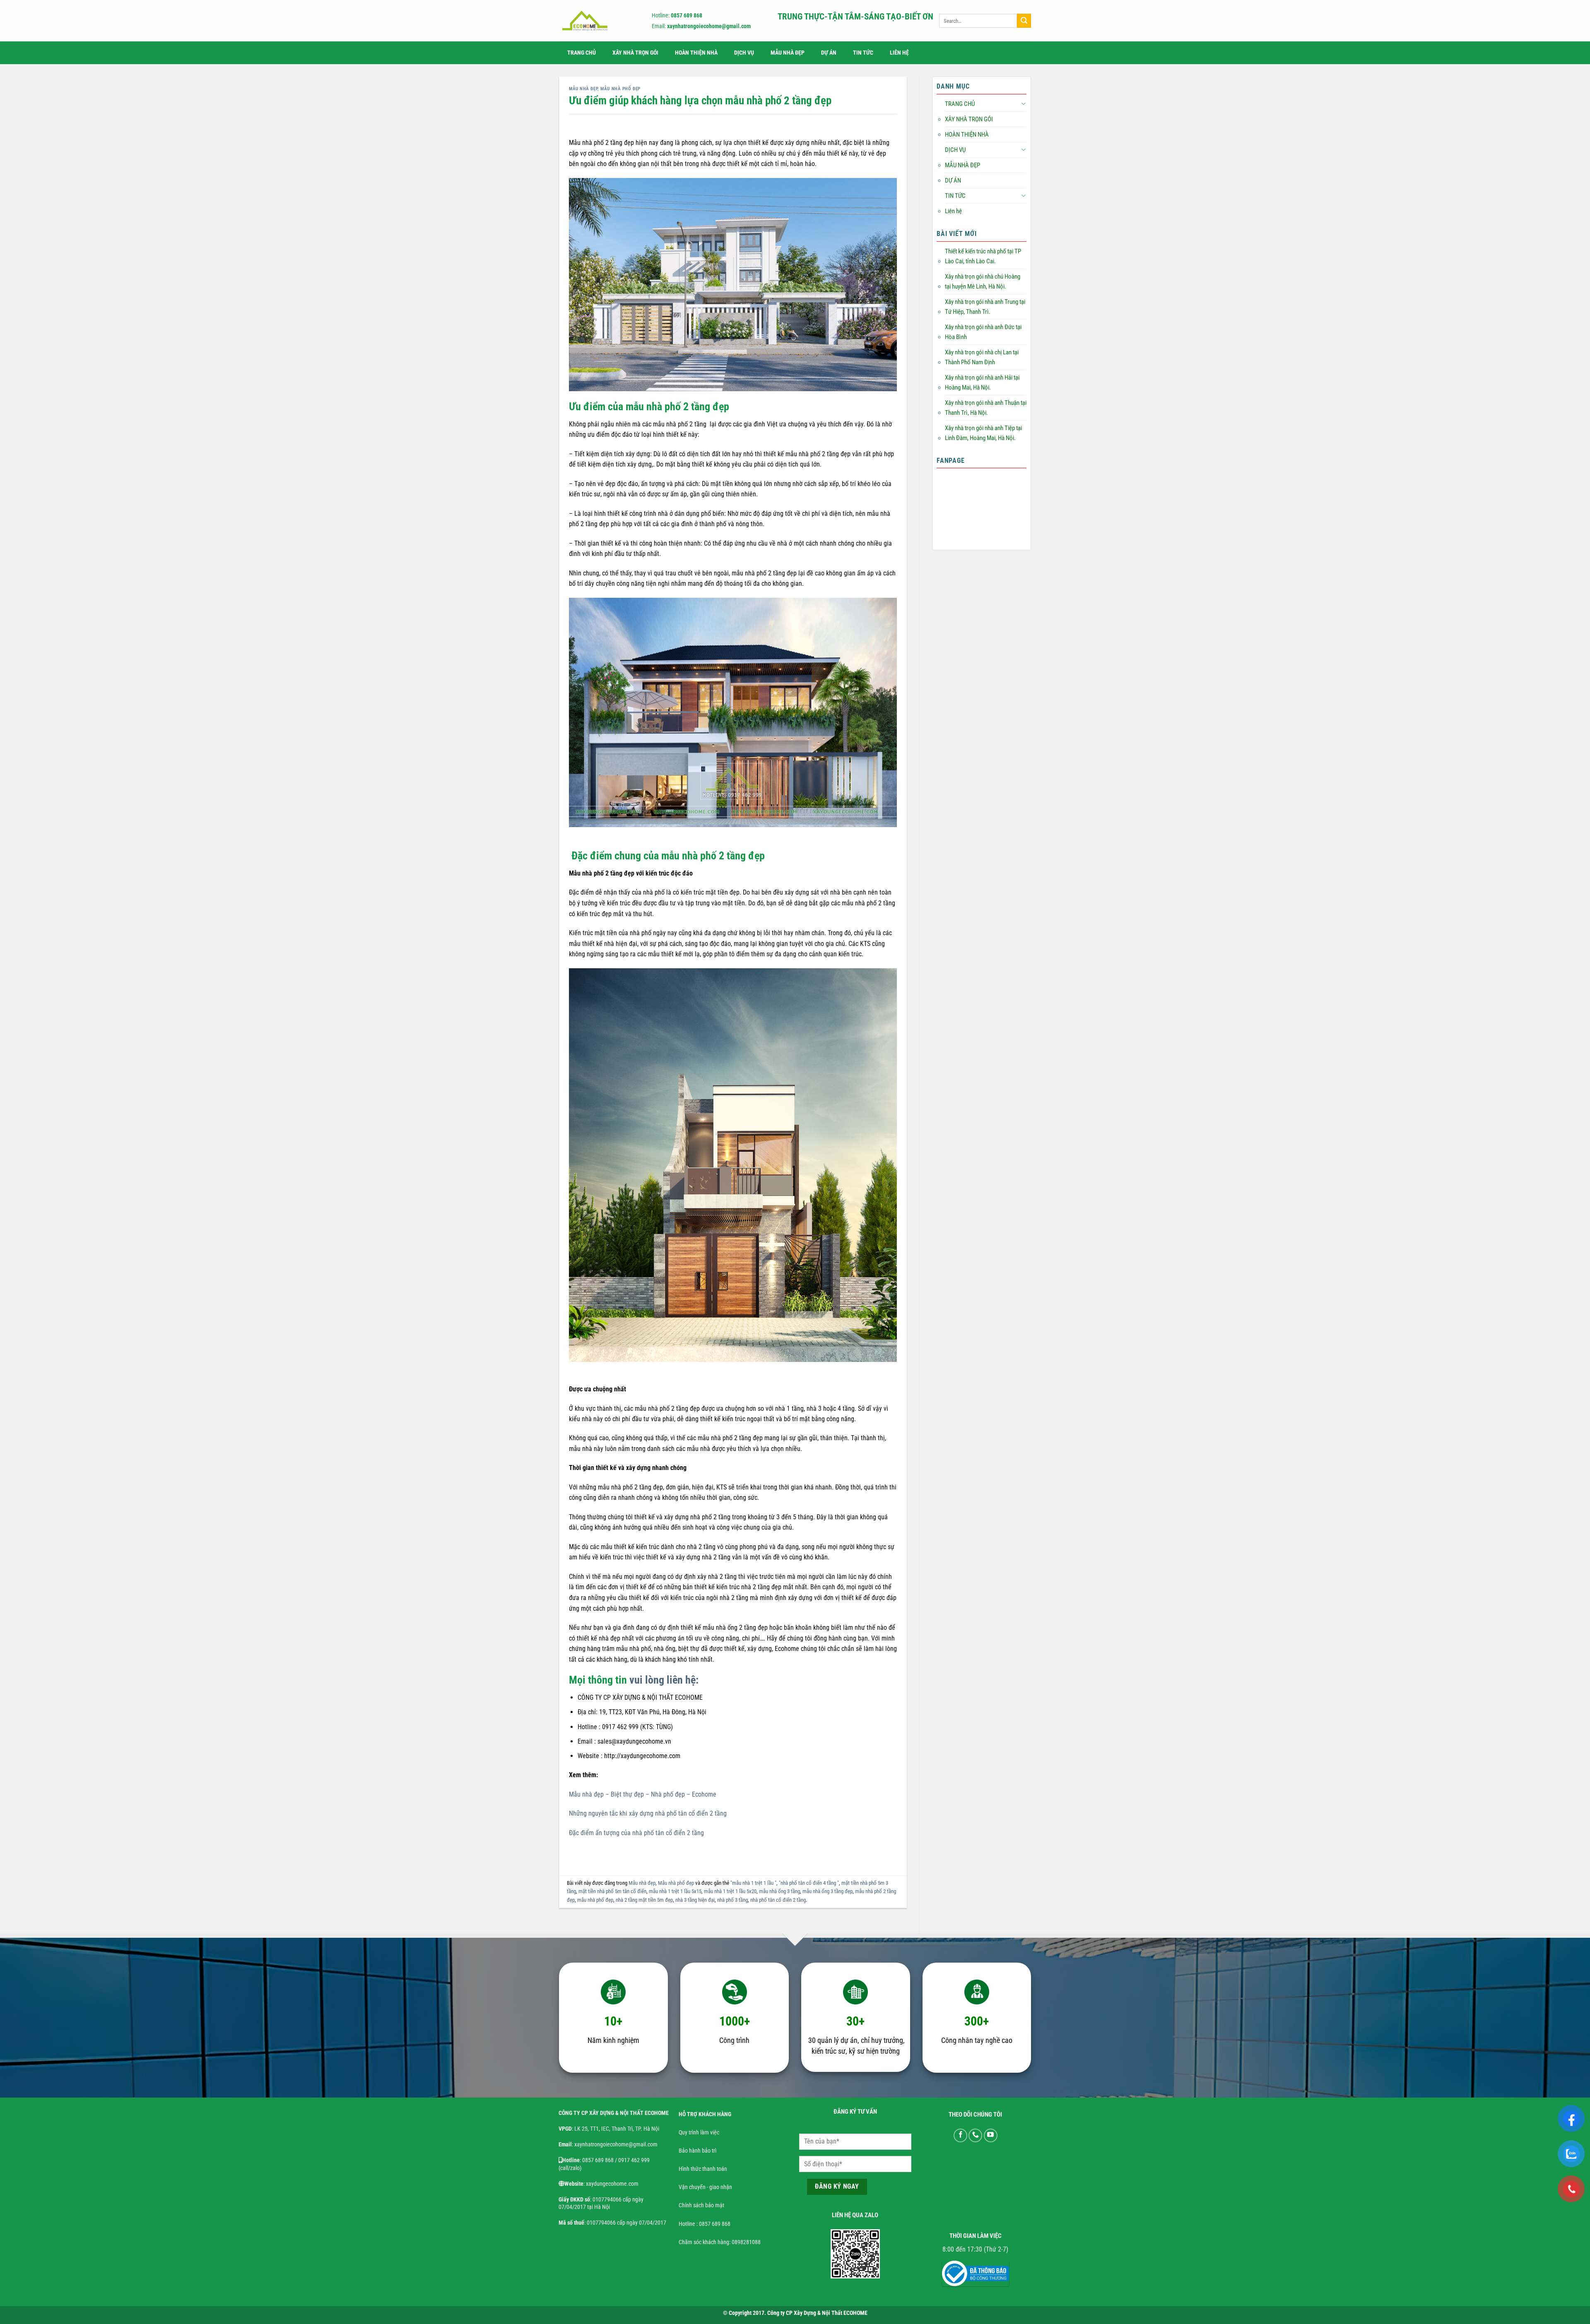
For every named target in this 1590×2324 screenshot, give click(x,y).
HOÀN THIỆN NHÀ (696, 53)
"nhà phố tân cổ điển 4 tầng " (809, 1883)
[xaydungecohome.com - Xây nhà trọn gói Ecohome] (598, 21)
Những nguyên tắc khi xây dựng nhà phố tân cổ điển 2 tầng (648, 1813)
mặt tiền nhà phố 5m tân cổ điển (612, 1891)
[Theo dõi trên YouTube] (991, 2135)
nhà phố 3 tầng (732, 1900)
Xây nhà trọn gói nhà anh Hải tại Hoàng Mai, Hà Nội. (982, 383)
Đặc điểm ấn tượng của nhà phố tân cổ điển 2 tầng (636, 1833)
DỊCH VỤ (744, 53)
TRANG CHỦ (582, 53)
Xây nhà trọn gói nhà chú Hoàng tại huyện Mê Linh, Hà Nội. (983, 281)
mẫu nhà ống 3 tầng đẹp (828, 1891)
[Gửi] (1024, 21)
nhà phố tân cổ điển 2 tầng (778, 1900)
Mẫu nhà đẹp (583, 89)
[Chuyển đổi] (1023, 104)
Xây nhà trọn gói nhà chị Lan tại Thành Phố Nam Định (982, 357)
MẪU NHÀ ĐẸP (788, 53)
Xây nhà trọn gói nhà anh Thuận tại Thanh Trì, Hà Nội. (986, 408)
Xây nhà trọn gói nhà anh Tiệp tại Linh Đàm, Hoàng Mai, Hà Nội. (983, 433)
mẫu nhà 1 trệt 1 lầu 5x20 (730, 1891)
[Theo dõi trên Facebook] (960, 2135)
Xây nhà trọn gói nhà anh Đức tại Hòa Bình (983, 332)
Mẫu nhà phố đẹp (620, 89)
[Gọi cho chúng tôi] (975, 2135)
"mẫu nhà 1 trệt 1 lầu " (753, 1883)
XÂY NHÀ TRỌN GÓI (635, 53)
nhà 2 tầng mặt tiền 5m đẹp (644, 1900)
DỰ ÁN (829, 53)
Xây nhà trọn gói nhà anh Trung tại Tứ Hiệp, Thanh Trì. (985, 307)
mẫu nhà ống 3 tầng (779, 1891)
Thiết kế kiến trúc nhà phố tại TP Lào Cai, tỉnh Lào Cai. (983, 256)
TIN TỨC (863, 53)
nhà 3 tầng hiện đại (695, 1900)
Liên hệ (899, 53)
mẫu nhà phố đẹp (595, 1900)
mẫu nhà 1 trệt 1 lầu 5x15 (675, 1891)
